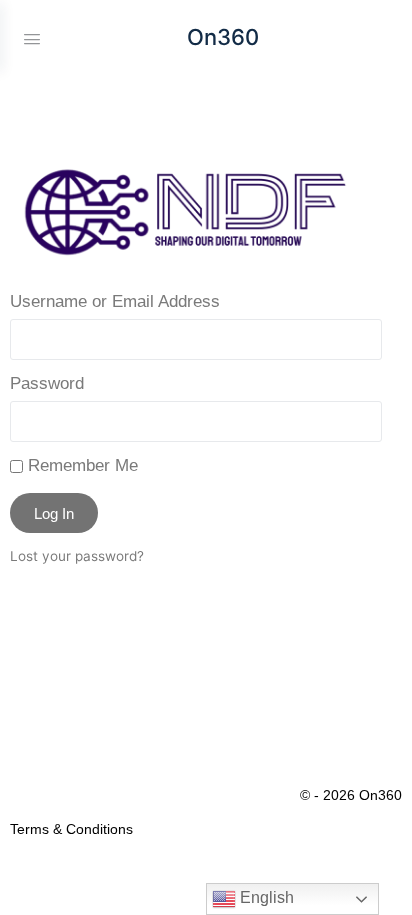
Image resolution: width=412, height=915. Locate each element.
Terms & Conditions (71, 829)
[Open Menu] (32, 37)
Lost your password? (77, 556)
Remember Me (80, 465)
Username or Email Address (115, 301)
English (265, 897)
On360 (223, 37)
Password (47, 383)
